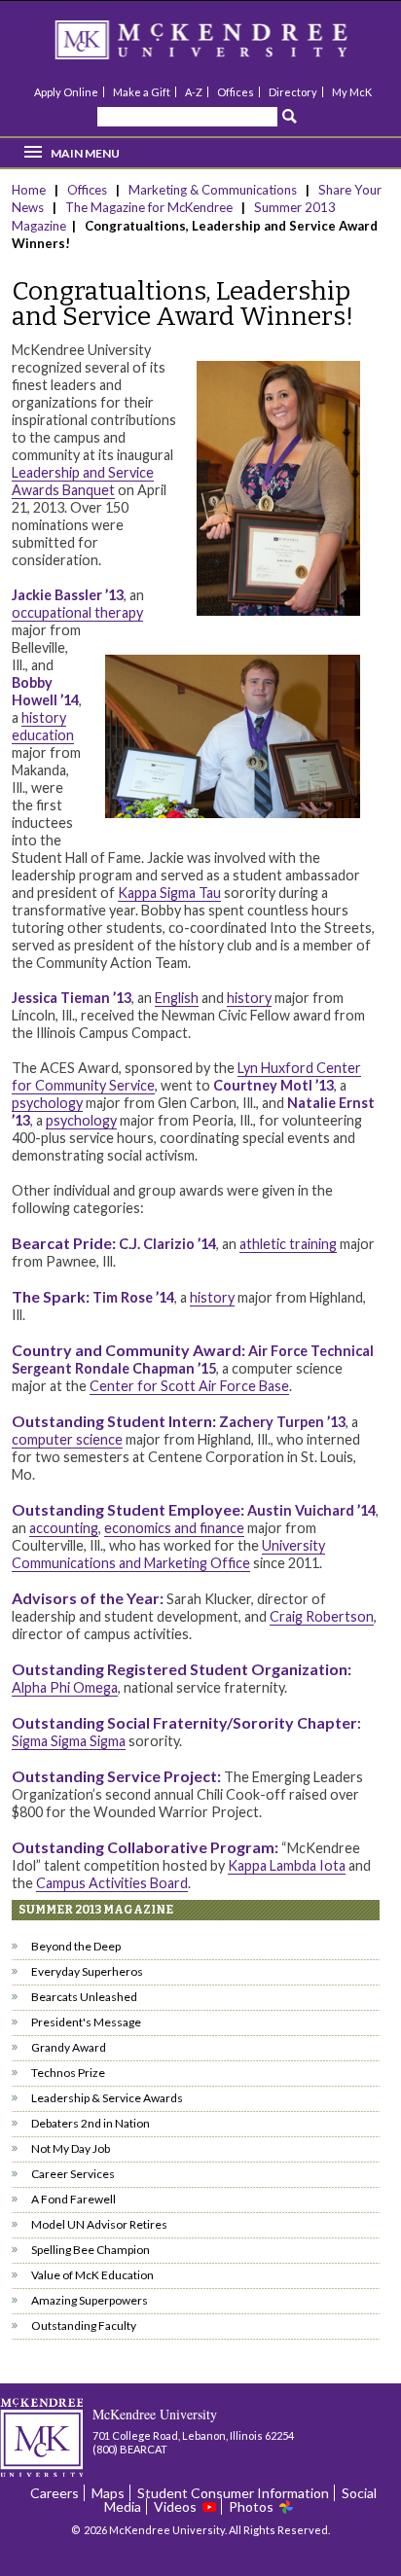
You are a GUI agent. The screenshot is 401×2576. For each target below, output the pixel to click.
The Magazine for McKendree (149, 207)
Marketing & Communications (213, 190)
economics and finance (174, 1528)
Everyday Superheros (87, 1971)
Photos (251, 2506)
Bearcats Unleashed (84, 1997)
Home (30, 190)
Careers (55, 2493)
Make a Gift (142, 92)
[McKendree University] (227, 46)
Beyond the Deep (76, 1946)
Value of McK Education (92, 2275)
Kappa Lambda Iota (287, 1865)
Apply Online (66, 92)
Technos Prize (68, 2073)
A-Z (194, 92)
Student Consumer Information (233, 2493)
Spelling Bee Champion (91, 2250)
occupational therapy (77, 612)
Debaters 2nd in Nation (91, 2123)
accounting (64, 1528)
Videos (175, 2506)
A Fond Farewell (73, 2199)
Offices (236, 92)
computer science (67, 1439)
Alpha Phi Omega (65, 1687)
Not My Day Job (71, 2148)
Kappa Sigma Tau (169, 893)
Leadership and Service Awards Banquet (83, 481)
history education (43, 726)
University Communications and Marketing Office (168, 1554)
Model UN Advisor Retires (99, 2224)
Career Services (73, 2174)
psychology (47, 1103)
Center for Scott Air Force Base (189, 1386)
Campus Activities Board (112, 1883)
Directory (293, 92)
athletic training (288, 1244)
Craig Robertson (322, 1616)
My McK (352, 92)
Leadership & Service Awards (107, 2098)
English (177, 998)
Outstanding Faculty (84, 2326)
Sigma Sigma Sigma (69, 1741)
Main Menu (85, 153)
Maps (108, 2493)
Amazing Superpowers (90, 2300)
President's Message (86, 2022)
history (249, 998)
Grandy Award (69, 2047)
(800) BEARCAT (130, 2449)
